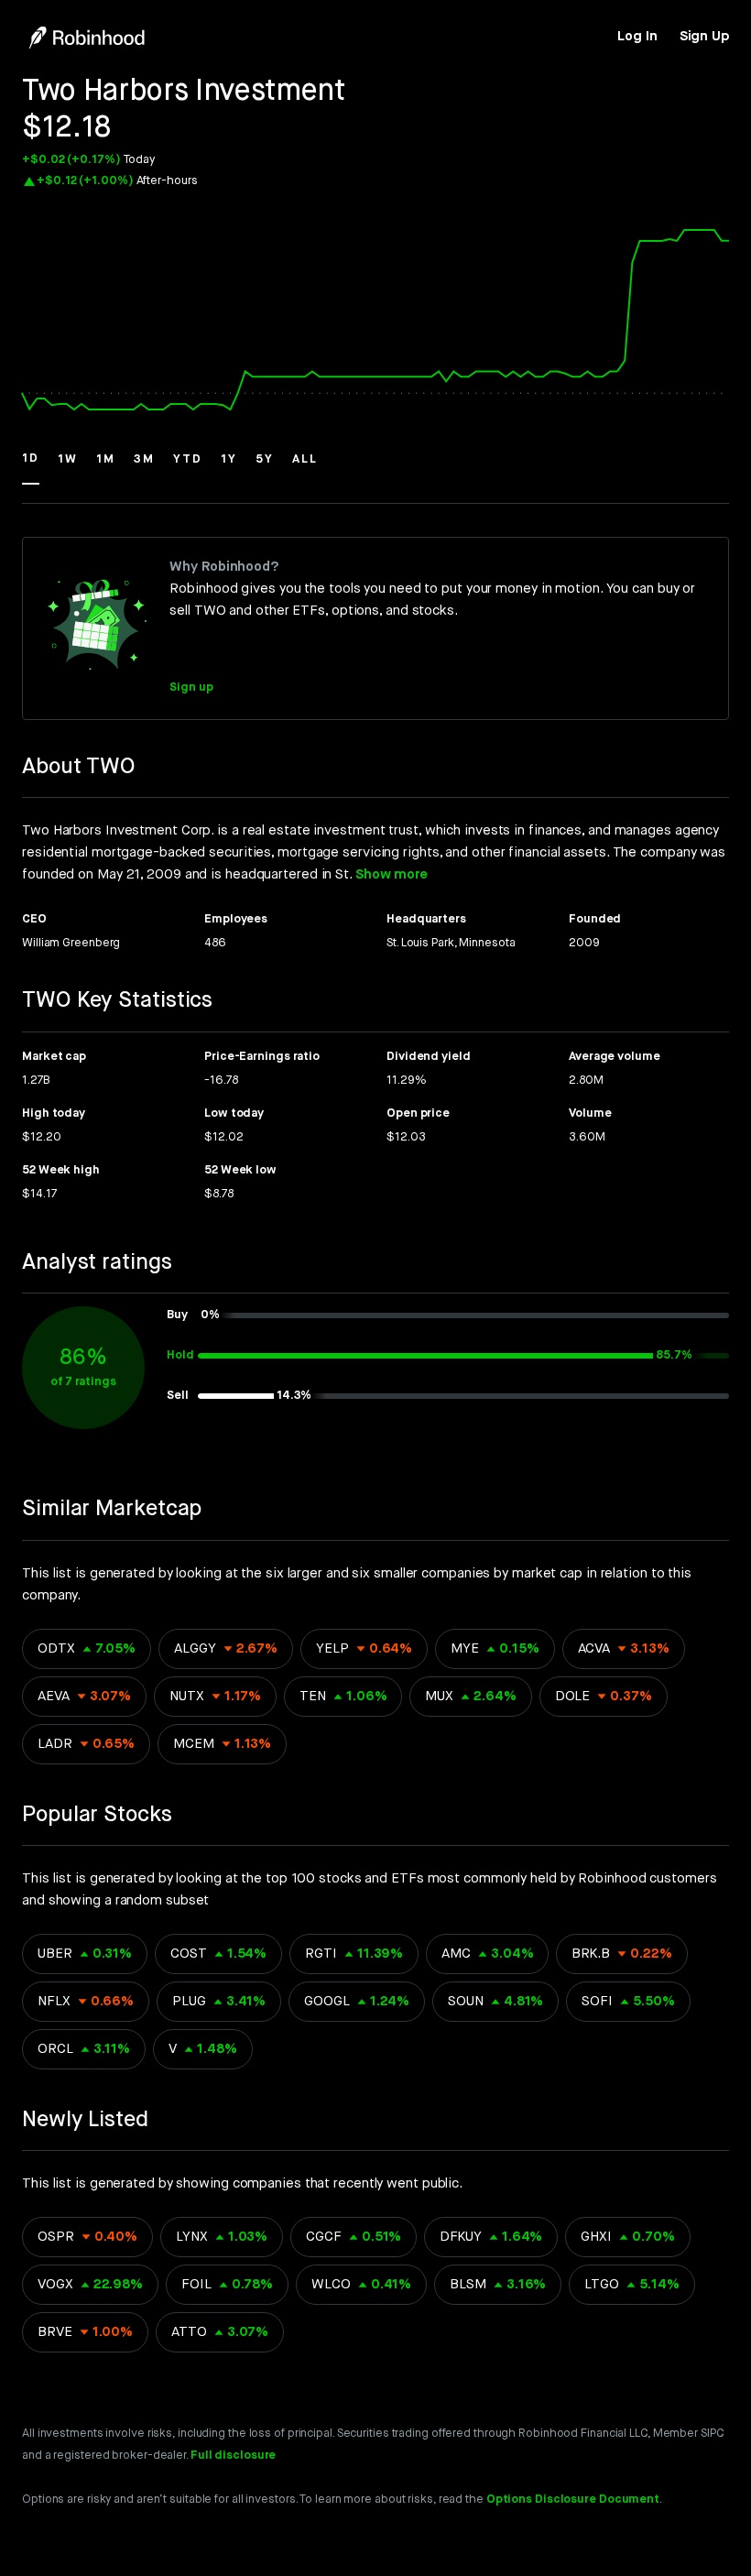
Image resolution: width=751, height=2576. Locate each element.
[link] (637, 37)
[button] (31, 467)
